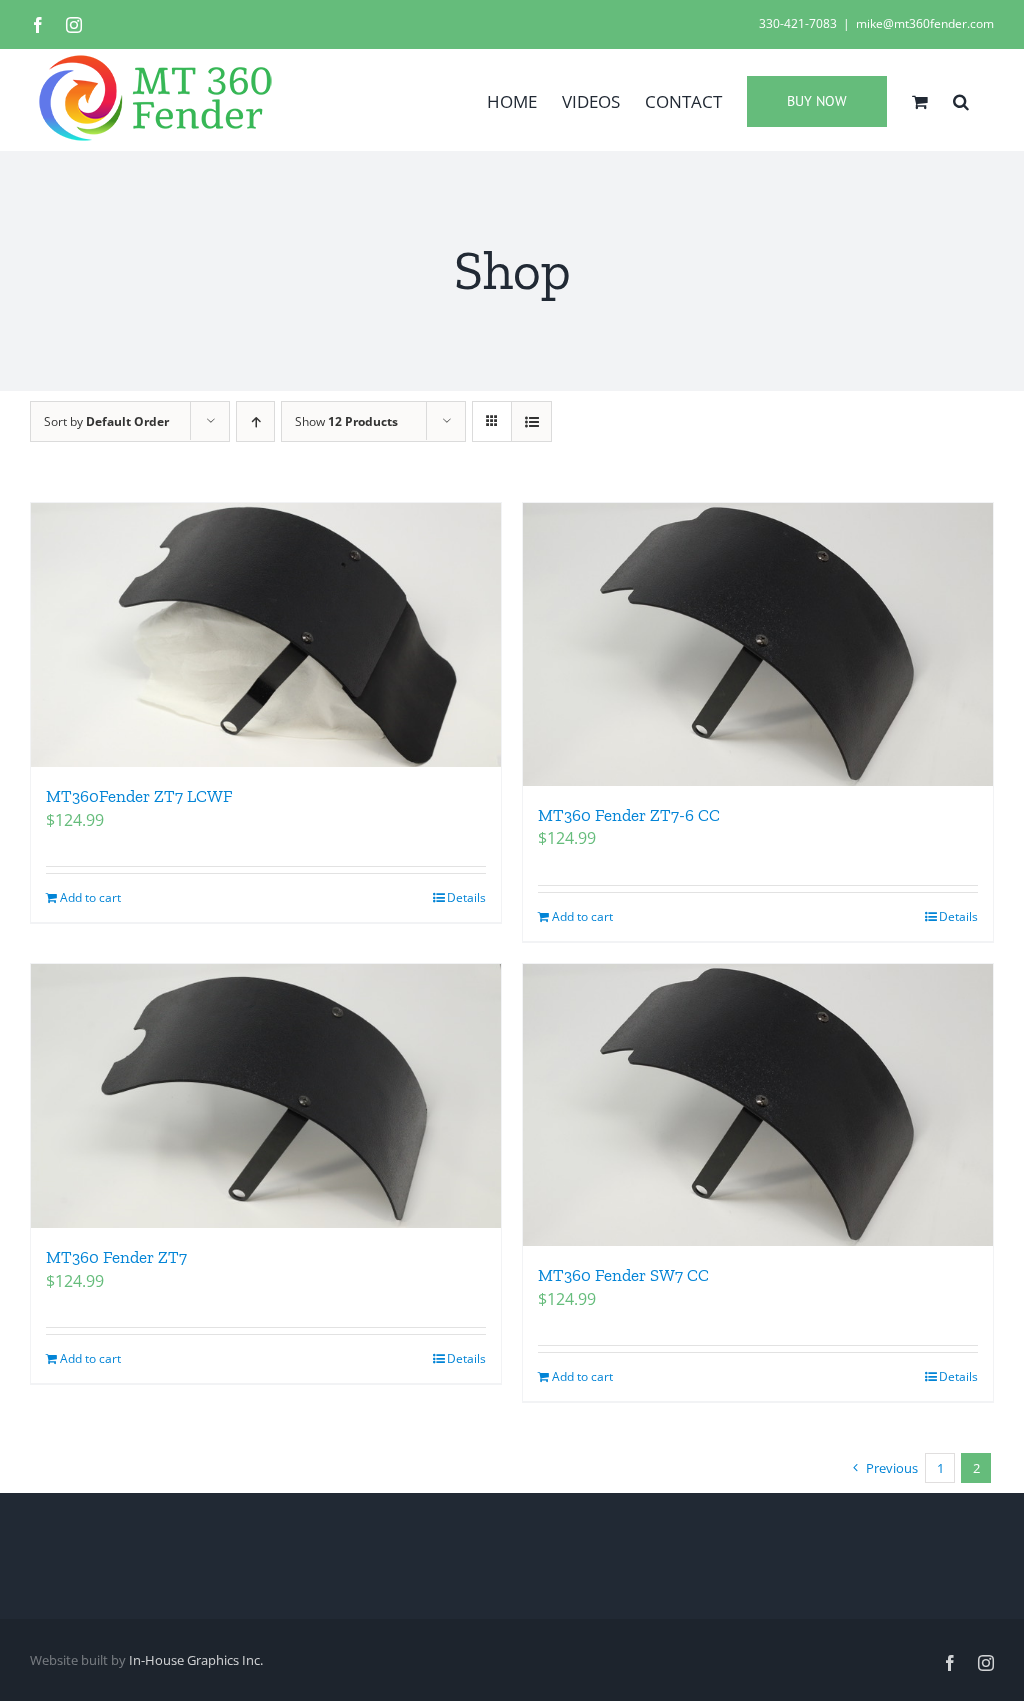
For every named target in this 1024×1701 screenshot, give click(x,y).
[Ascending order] (255, 421)
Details (466, 897)
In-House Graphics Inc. (196, 1660)
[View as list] (531, 421)
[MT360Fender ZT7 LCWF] (266, 635)
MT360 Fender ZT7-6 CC (629, 815)
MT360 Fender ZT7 (116, 1257)
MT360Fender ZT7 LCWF (139, 796)
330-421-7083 (798, 23)
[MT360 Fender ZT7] (266, 1096)
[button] (961, 99)
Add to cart (90, 897)
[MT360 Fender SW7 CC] (758, 1105)
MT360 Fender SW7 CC (623, 1275)
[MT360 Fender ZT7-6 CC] (758, 644)
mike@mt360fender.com (925, 23)
